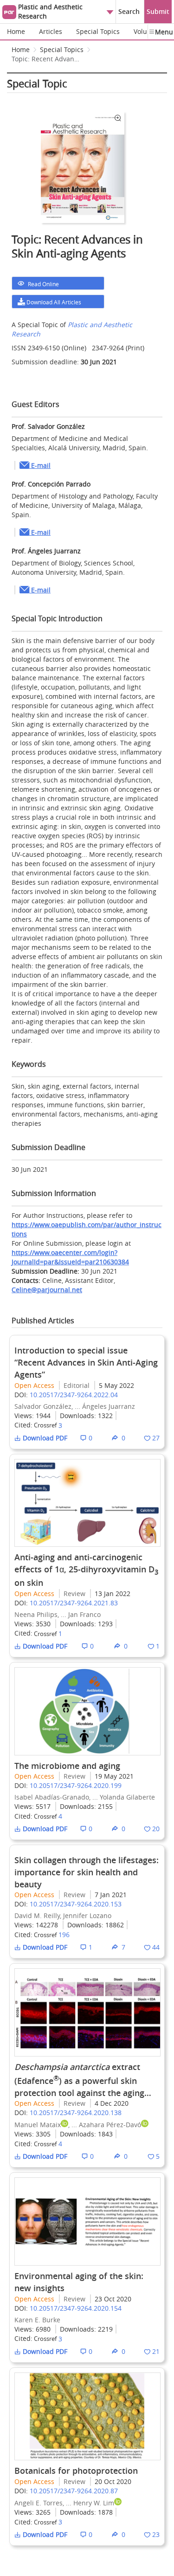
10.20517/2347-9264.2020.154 (76, 2308)
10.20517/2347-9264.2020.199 (76, 1785)
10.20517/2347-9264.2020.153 (76, 1904)
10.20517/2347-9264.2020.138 (76, 2113)
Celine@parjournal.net (47, 1290)
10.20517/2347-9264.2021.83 (74, 1603)
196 (64, 1935)
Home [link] (21, 49)
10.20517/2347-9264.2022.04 (74, 1395)
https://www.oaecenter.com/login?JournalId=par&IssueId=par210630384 (70, 1257)
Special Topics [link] (62, 49)
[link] (46, 61)
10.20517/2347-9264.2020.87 (74, 2491)
